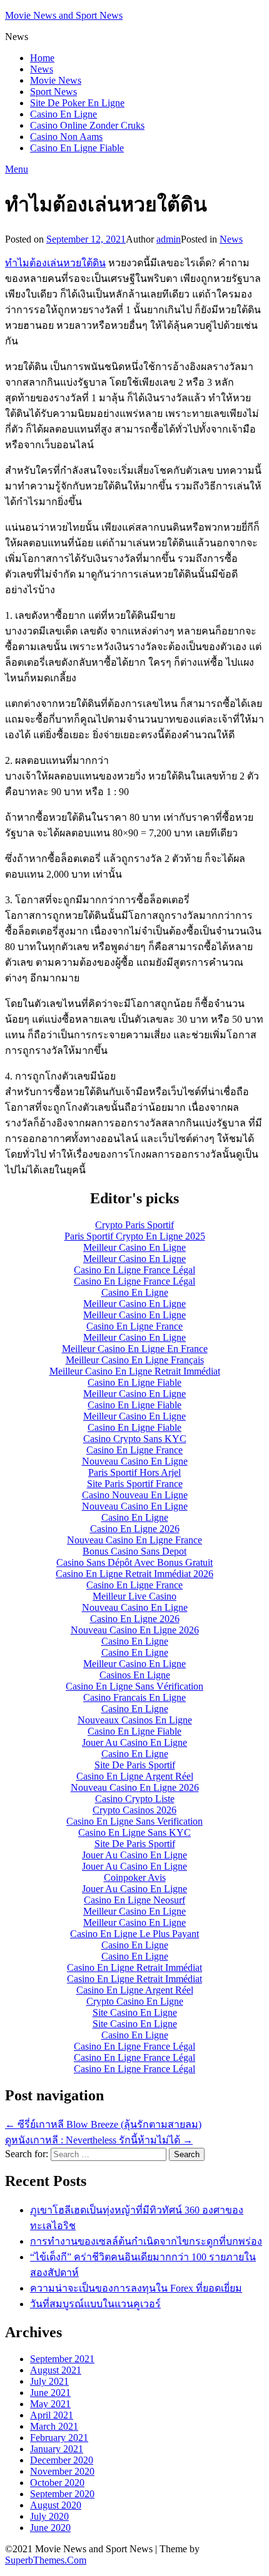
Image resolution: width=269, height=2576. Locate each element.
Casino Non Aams (66, 137)
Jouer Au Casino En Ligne (134, 1742)
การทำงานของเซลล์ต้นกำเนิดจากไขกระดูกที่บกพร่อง (146, 2241)
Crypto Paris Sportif (134, 1225)
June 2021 (50, 2393)
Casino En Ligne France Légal (134, 1270)
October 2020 (57, 2483)
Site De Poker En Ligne (77, 103)
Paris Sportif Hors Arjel (134, 1472)
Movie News (56, 80)
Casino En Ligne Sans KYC (134, 1832)
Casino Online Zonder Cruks (87, 125)
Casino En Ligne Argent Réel (135, 1776)
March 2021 (54, 2426)
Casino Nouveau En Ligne (135, 1495)
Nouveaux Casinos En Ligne (135, 1720)
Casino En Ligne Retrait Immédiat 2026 (134, 1574)
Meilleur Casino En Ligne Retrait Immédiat (135, 1371)
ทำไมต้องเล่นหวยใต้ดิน (55, 263)
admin (169, 239)
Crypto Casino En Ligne (135, 2001)
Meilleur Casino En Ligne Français (135, 1360)
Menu (17, 169)
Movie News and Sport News (64, 15)
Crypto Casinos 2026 (134, 1810)
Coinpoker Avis (135, 1877)
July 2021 (49, 2381)
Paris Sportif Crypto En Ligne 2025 (135, 1236)
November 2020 (62, 2471)
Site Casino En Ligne (135, 2012)
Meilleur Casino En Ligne (134, 1247)
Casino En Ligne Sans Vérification (134, 1686)
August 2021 (56, 2370)
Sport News (53, 92)
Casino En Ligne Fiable (77, 148)
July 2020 (49, 2516)
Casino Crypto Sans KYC (135, 1439)
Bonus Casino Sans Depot (134, 1551)
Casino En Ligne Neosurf (134, 1900)
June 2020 (50, 2528)
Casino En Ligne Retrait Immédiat (134, 1967)
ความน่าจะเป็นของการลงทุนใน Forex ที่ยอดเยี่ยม (136, 2288)
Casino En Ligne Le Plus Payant (134, 1934)
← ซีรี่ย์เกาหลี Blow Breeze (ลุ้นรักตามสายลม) (103, 2124)
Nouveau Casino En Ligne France (134, 1540)
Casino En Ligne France (134, 1326)
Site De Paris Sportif (135, 1765)
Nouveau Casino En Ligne (135, 1461)
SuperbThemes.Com (46, 2560)
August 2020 (56, 2505)
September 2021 (62, 2359)
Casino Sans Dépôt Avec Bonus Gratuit (134, 1562)
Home (42, 58)
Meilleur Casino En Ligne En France (135, 1349)
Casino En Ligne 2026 (135, 1529)
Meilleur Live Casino (134, 1596)
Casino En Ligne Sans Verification (134, 1821)
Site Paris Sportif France (135, 1484)
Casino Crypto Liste (135, 1799)
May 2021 (50, 2404)
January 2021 (57, 2449)
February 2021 (59, 2438)
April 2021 (52, 2415)
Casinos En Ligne (135, 1675)
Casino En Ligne (63, 114)
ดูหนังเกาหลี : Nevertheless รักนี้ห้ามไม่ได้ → (99, 2140)
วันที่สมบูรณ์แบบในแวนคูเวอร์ (95, 2304)
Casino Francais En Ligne (134, 1697)
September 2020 (62, 2494)
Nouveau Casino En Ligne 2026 (135, 1630)
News (42, 69)
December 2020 (62, 2460)
